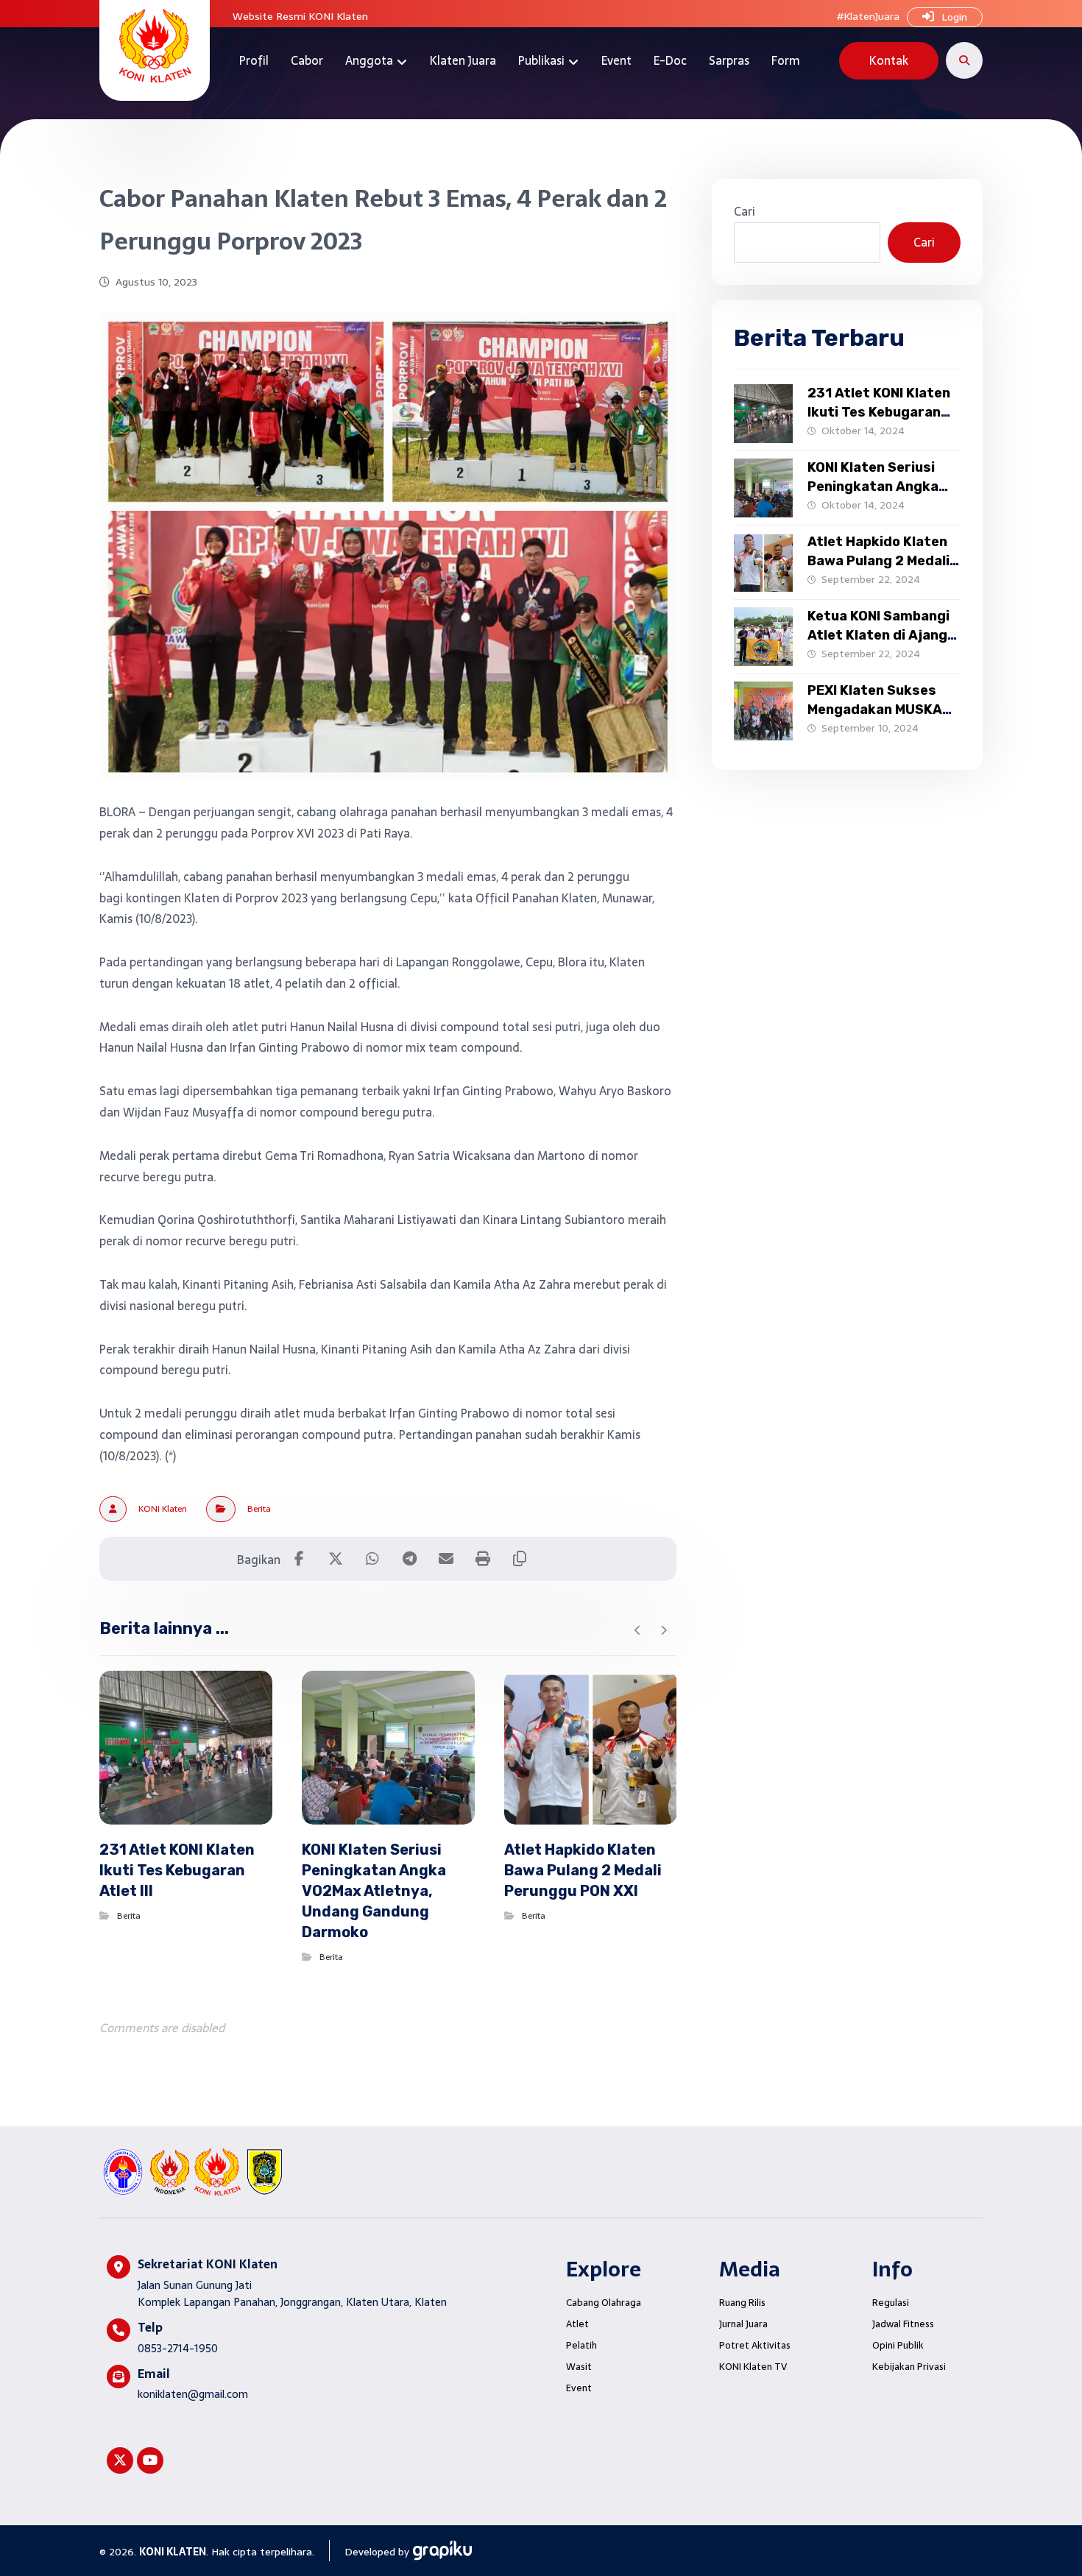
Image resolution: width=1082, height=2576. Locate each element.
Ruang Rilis (742, 2303)
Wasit (579, 2367)
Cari (745, 211)
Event (579, 2388)
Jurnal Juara (743, 2324)
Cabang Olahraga (604, 2303)
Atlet (577, 2324)
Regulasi (891, 2303)
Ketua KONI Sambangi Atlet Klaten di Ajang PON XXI (878, 634)
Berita (259, 1509)
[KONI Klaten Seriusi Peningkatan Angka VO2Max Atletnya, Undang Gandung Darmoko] (763, 488)
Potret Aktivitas (755, 2345)
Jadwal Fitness (903, 2324)
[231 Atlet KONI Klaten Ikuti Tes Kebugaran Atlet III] (763, 414)
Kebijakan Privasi (909, 2367)
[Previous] (638, 1630)
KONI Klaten (163, 1509)
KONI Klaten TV (753, 2367)
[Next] (664, 1630)
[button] (964, 60)
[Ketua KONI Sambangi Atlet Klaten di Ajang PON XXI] (763, 637)
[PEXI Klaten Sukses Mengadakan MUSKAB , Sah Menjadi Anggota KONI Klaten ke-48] (763, 711)
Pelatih (581, 2345)
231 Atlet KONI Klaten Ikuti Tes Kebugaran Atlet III (879, 411)
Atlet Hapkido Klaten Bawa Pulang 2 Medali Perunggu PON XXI (878, 560)
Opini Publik (898, 2345)
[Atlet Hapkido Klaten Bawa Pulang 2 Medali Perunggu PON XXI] (763, 562)
